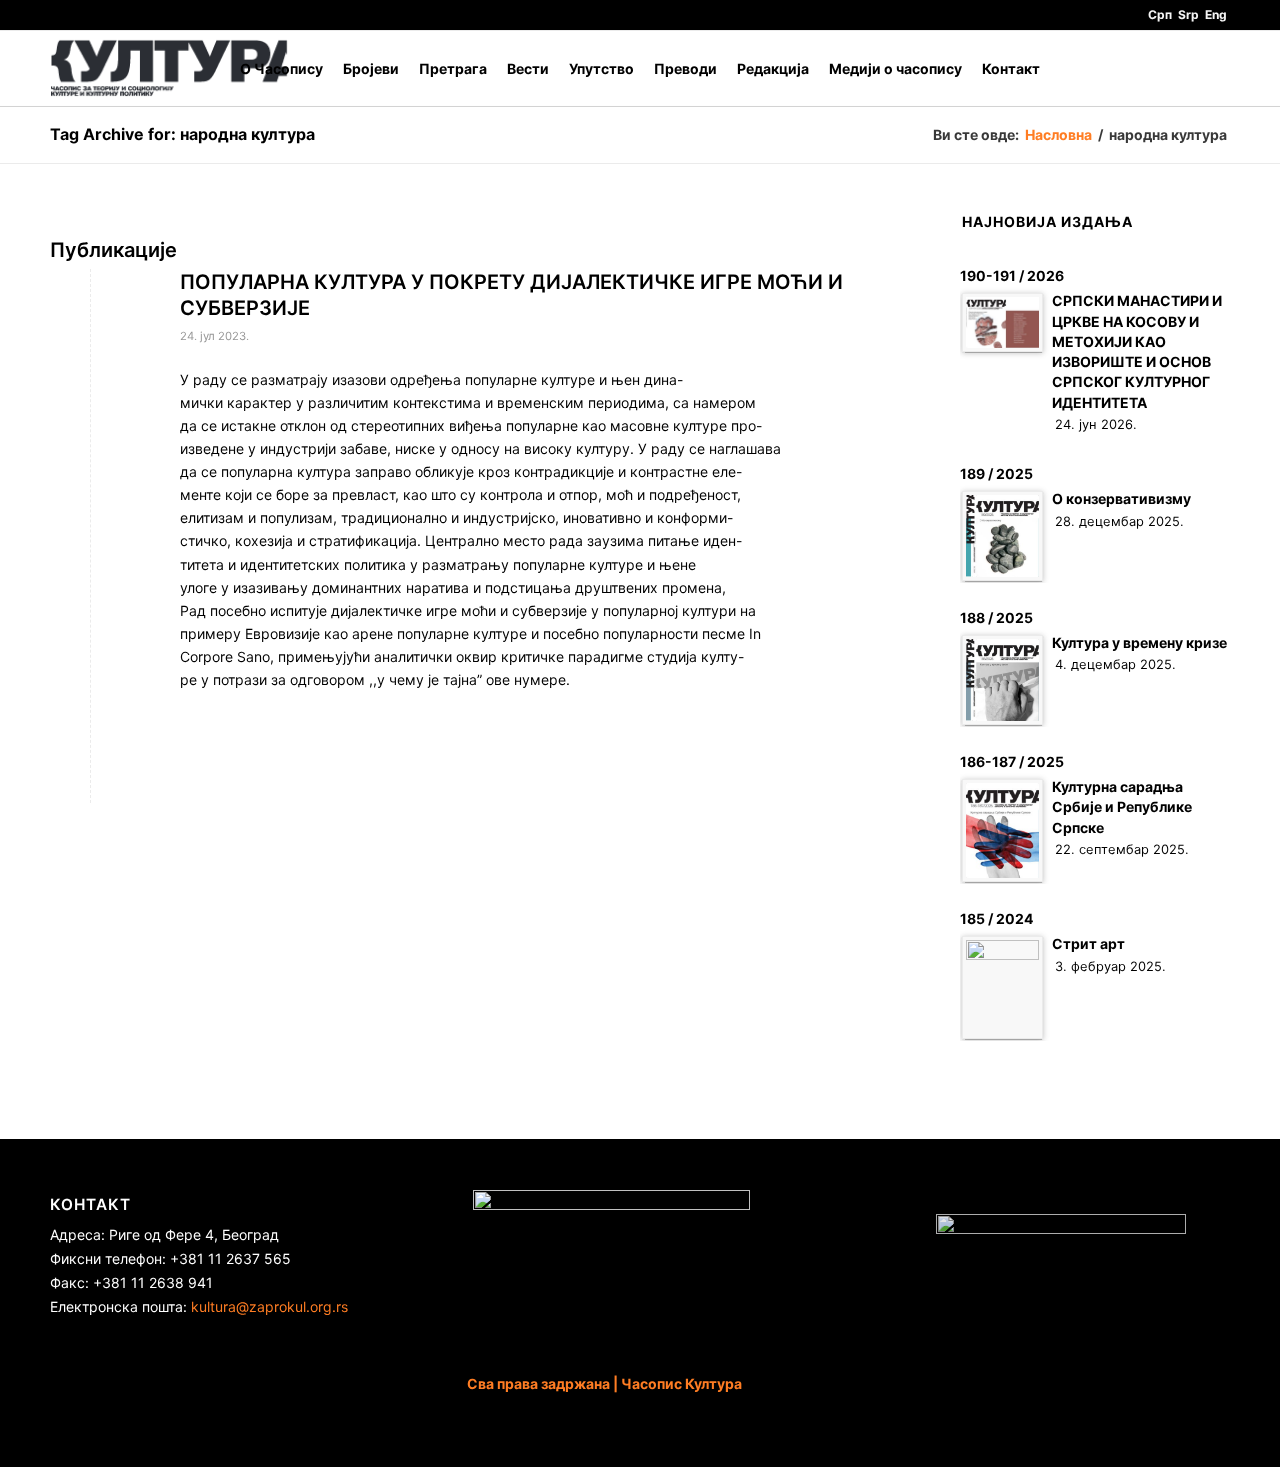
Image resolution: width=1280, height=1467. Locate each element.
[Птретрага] (1210, 68)
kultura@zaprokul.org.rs (269, 1306)
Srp (1188, 14)
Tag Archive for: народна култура (182, 134)
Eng (1216, 14)
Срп (1160, 14)
